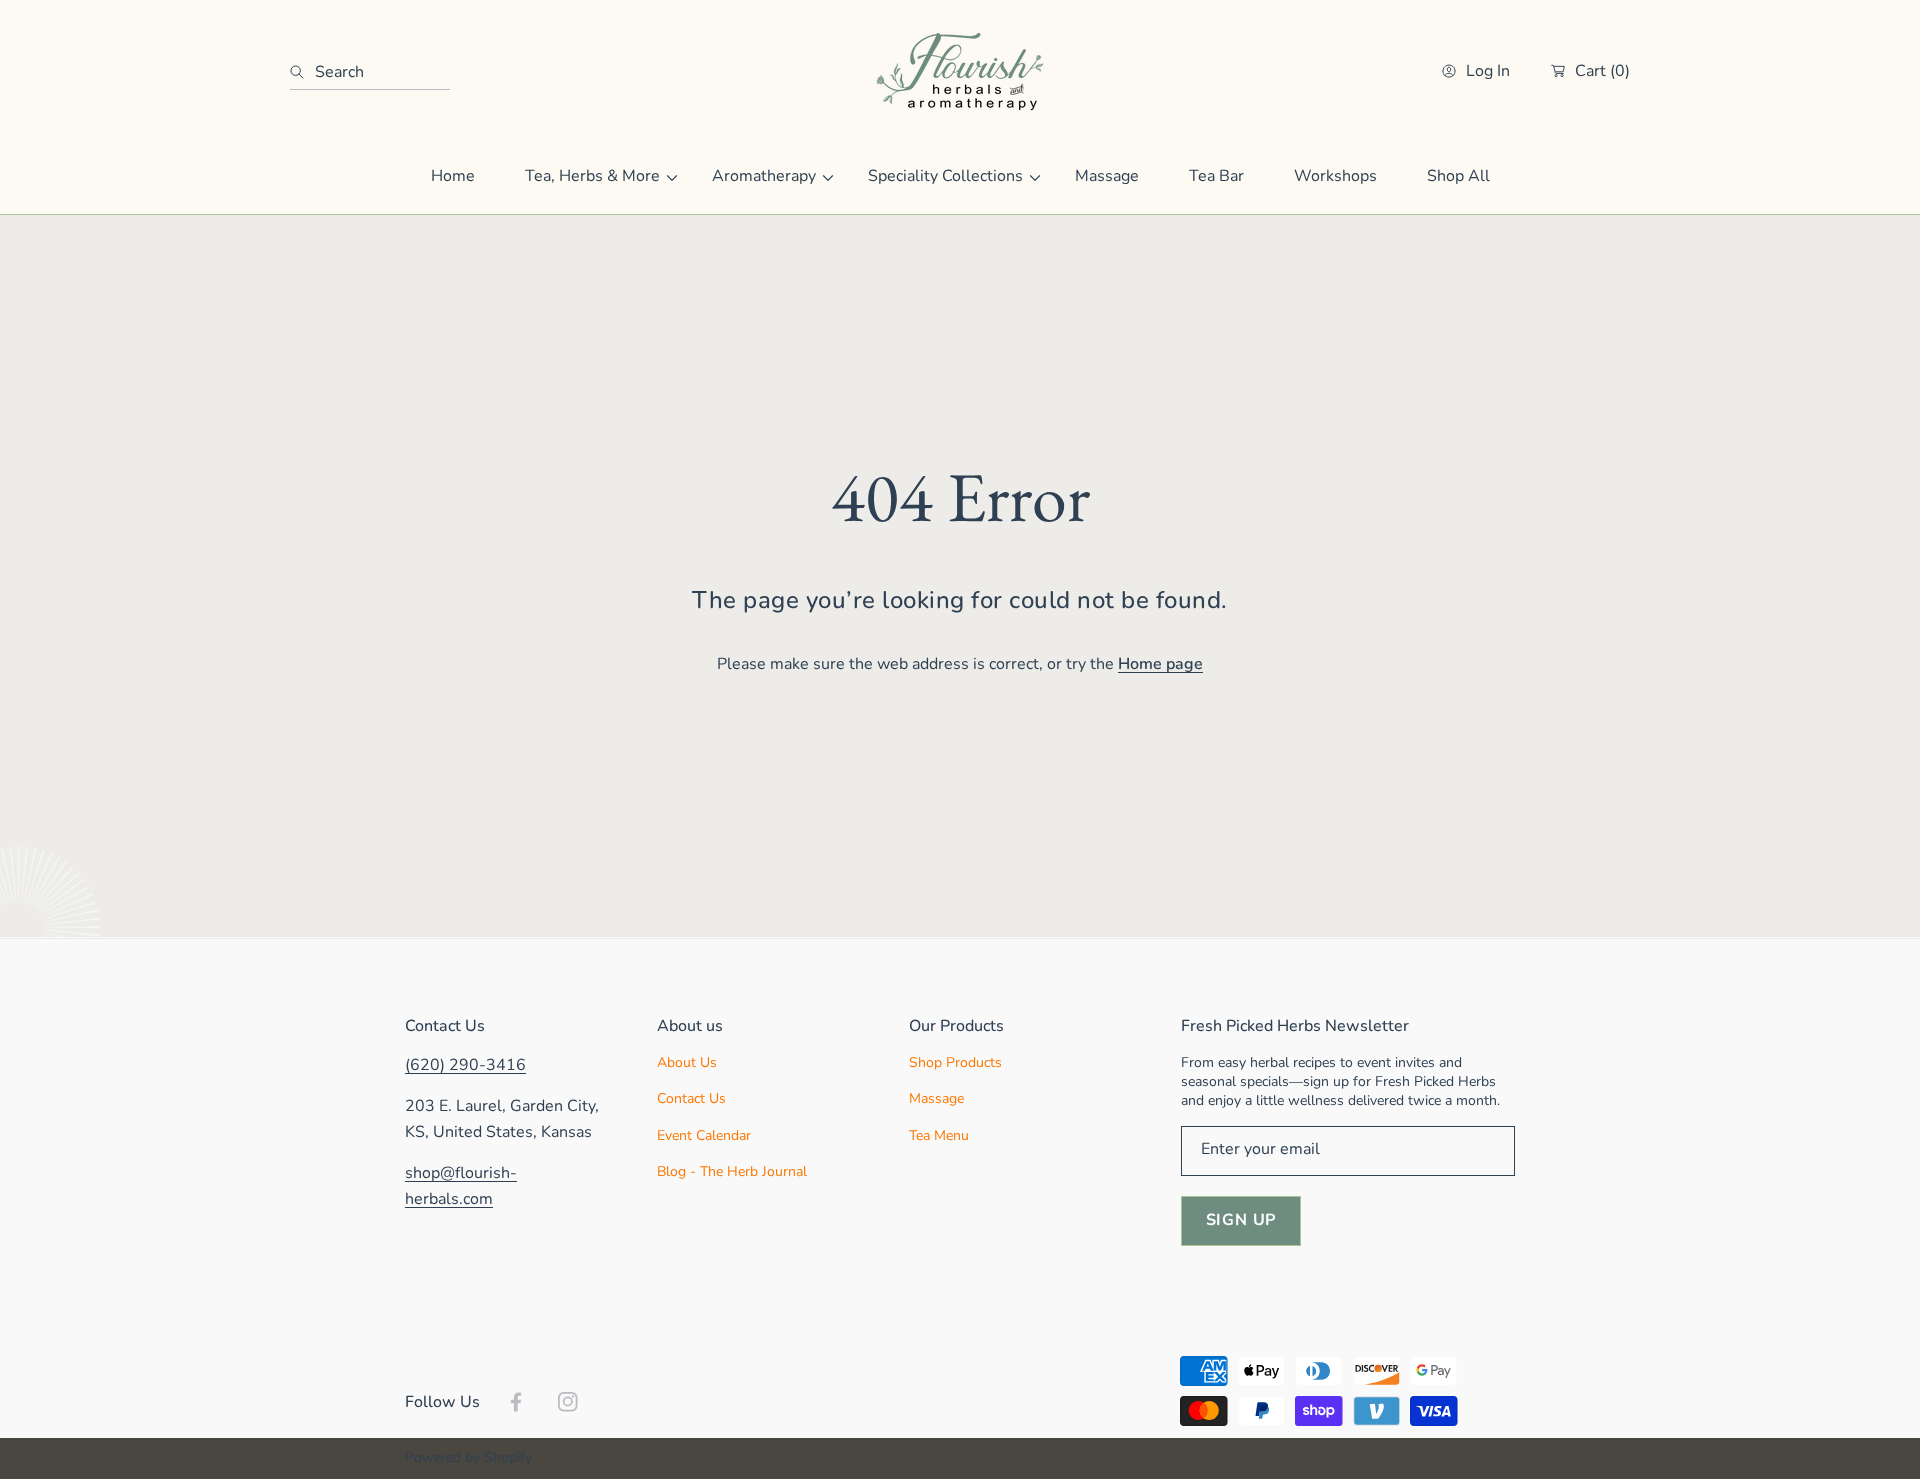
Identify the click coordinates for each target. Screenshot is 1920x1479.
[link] (593, 176)
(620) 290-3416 (465, 1065)
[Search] (302, 72)
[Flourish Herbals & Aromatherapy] (960, 71)
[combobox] (370, 72)
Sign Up (1241, 1220)
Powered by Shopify (468, 1457)
